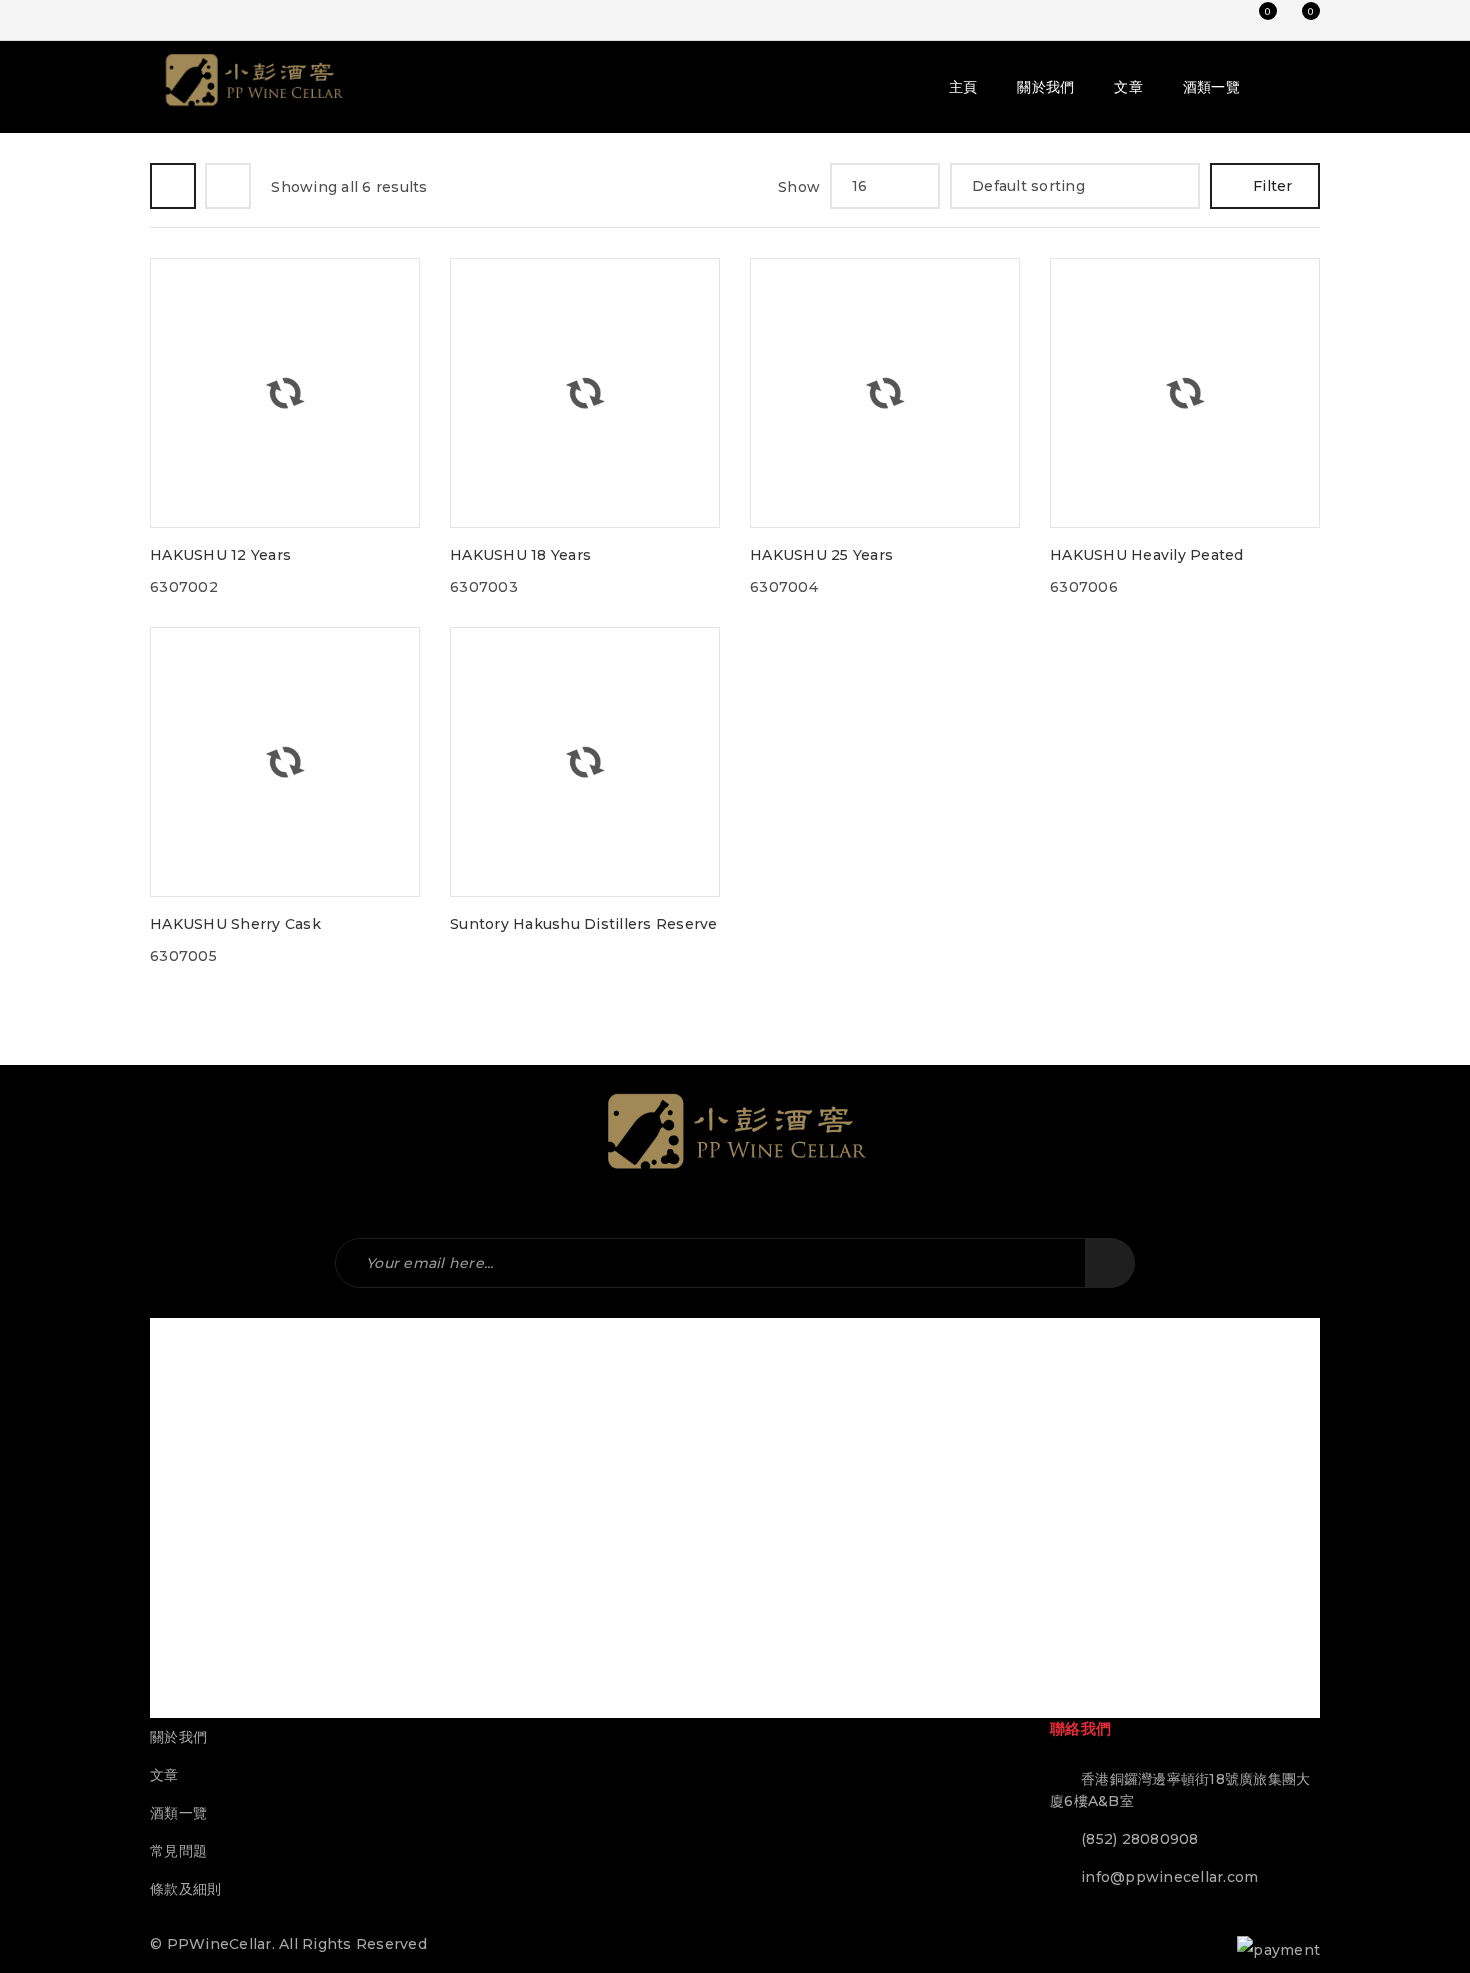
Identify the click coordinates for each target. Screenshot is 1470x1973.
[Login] (1214, 20)
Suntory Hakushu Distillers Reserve (584, 924)
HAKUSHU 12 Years (220, 555)
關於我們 (178, 1737)
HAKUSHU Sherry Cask (235, 924)
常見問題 (178, 1851)
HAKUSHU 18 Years (520, 555)
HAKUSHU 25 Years (821, 555)
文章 (164, 1775)
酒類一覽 (178, 1813)
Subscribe (1110, 1263)
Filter (1273, 186)
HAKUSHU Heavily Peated (1147, 555)
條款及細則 (185, 1889)
